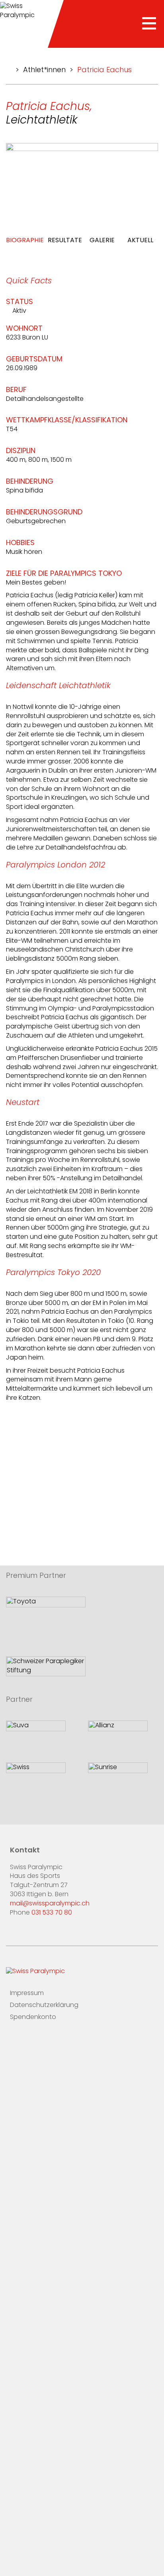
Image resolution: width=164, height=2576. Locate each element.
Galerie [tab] (102, 241)
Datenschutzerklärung (44, 2005)
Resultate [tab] (65, 241)
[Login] (63, 2041)
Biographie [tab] (25, 241)
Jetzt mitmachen (36, 2534)
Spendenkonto (33, 2017)
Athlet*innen (44, 71)
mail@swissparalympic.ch (50, 1904)
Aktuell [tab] (140, 241)
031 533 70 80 (52, 1913)
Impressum (27, 1993)
